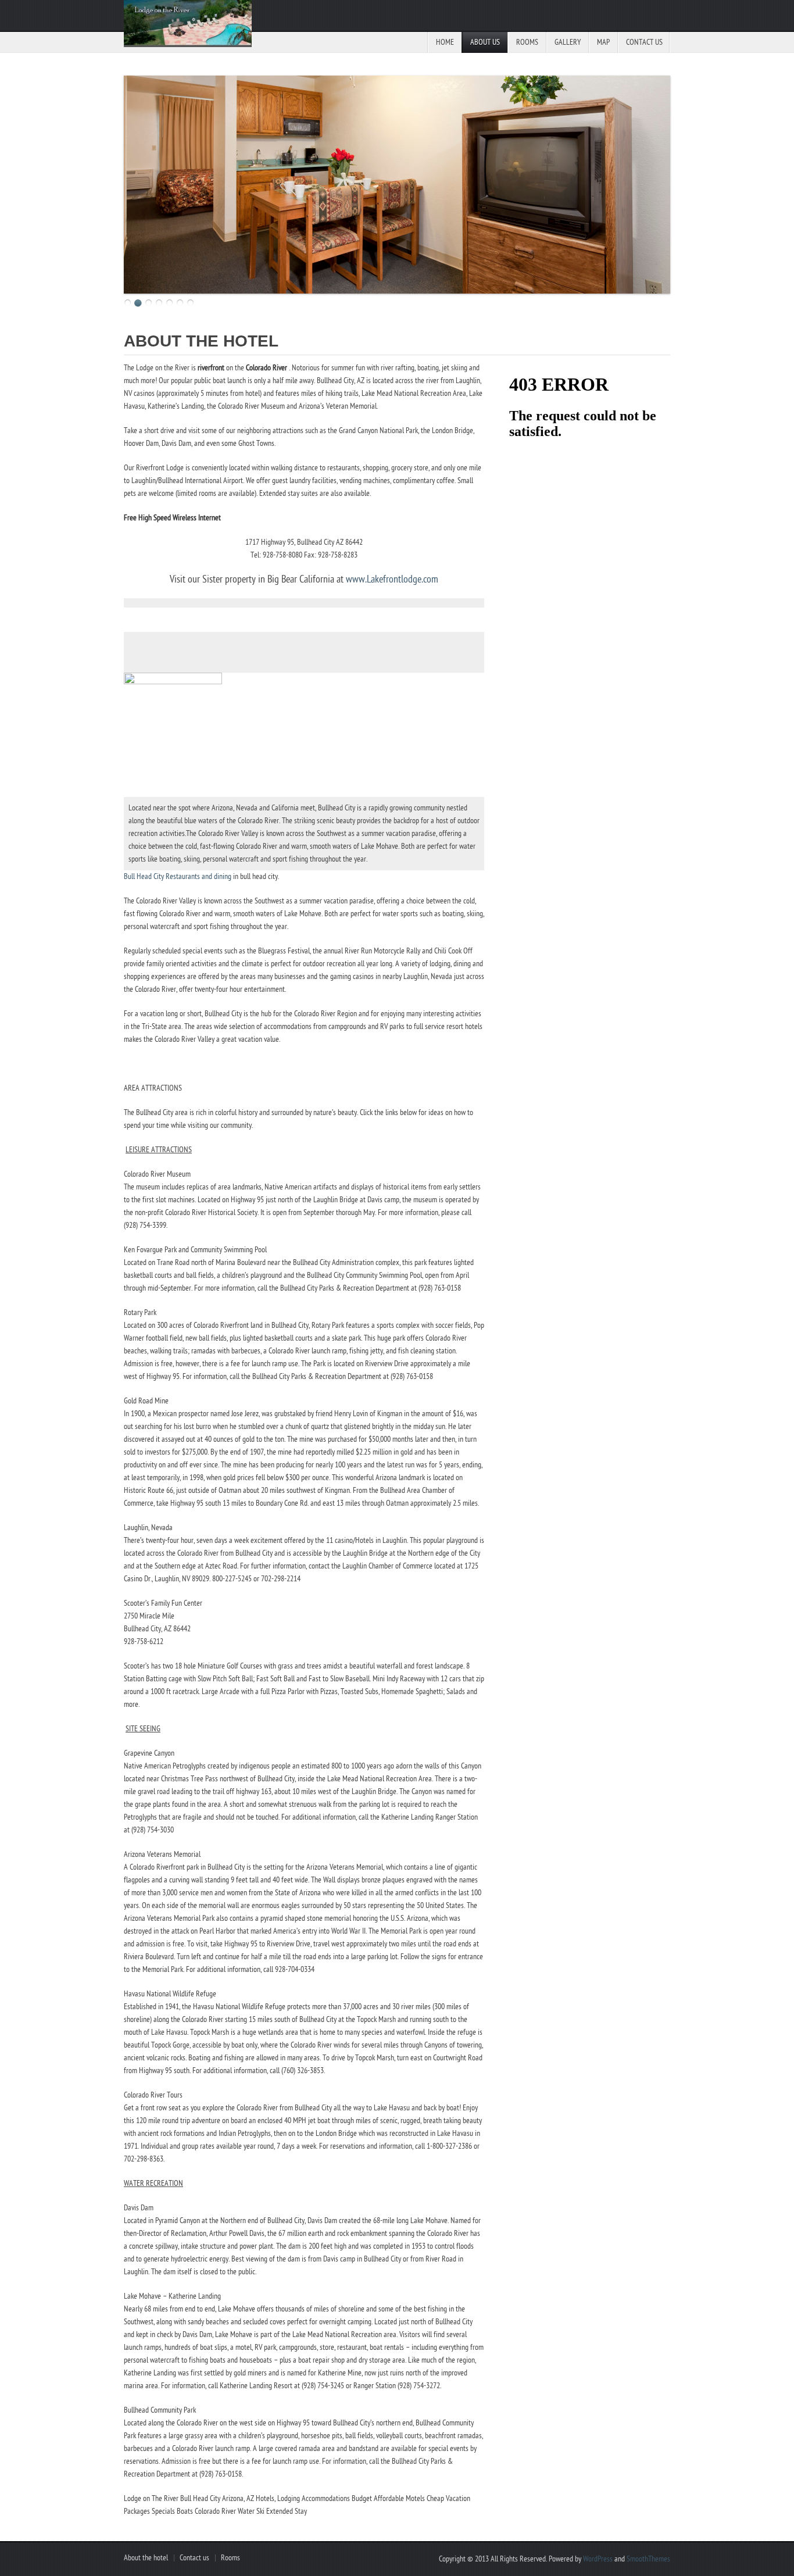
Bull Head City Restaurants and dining (178, 876)
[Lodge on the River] (188, 26)
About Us (485, 42)
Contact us (194, 2558)
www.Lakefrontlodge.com (392, 579)
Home (445, 42)
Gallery (568, 42)
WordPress (598, 2559)
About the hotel (146, 2558)
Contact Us (644, 42)
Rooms (527, 42)
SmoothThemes (648, 2559)
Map (603, 42)
